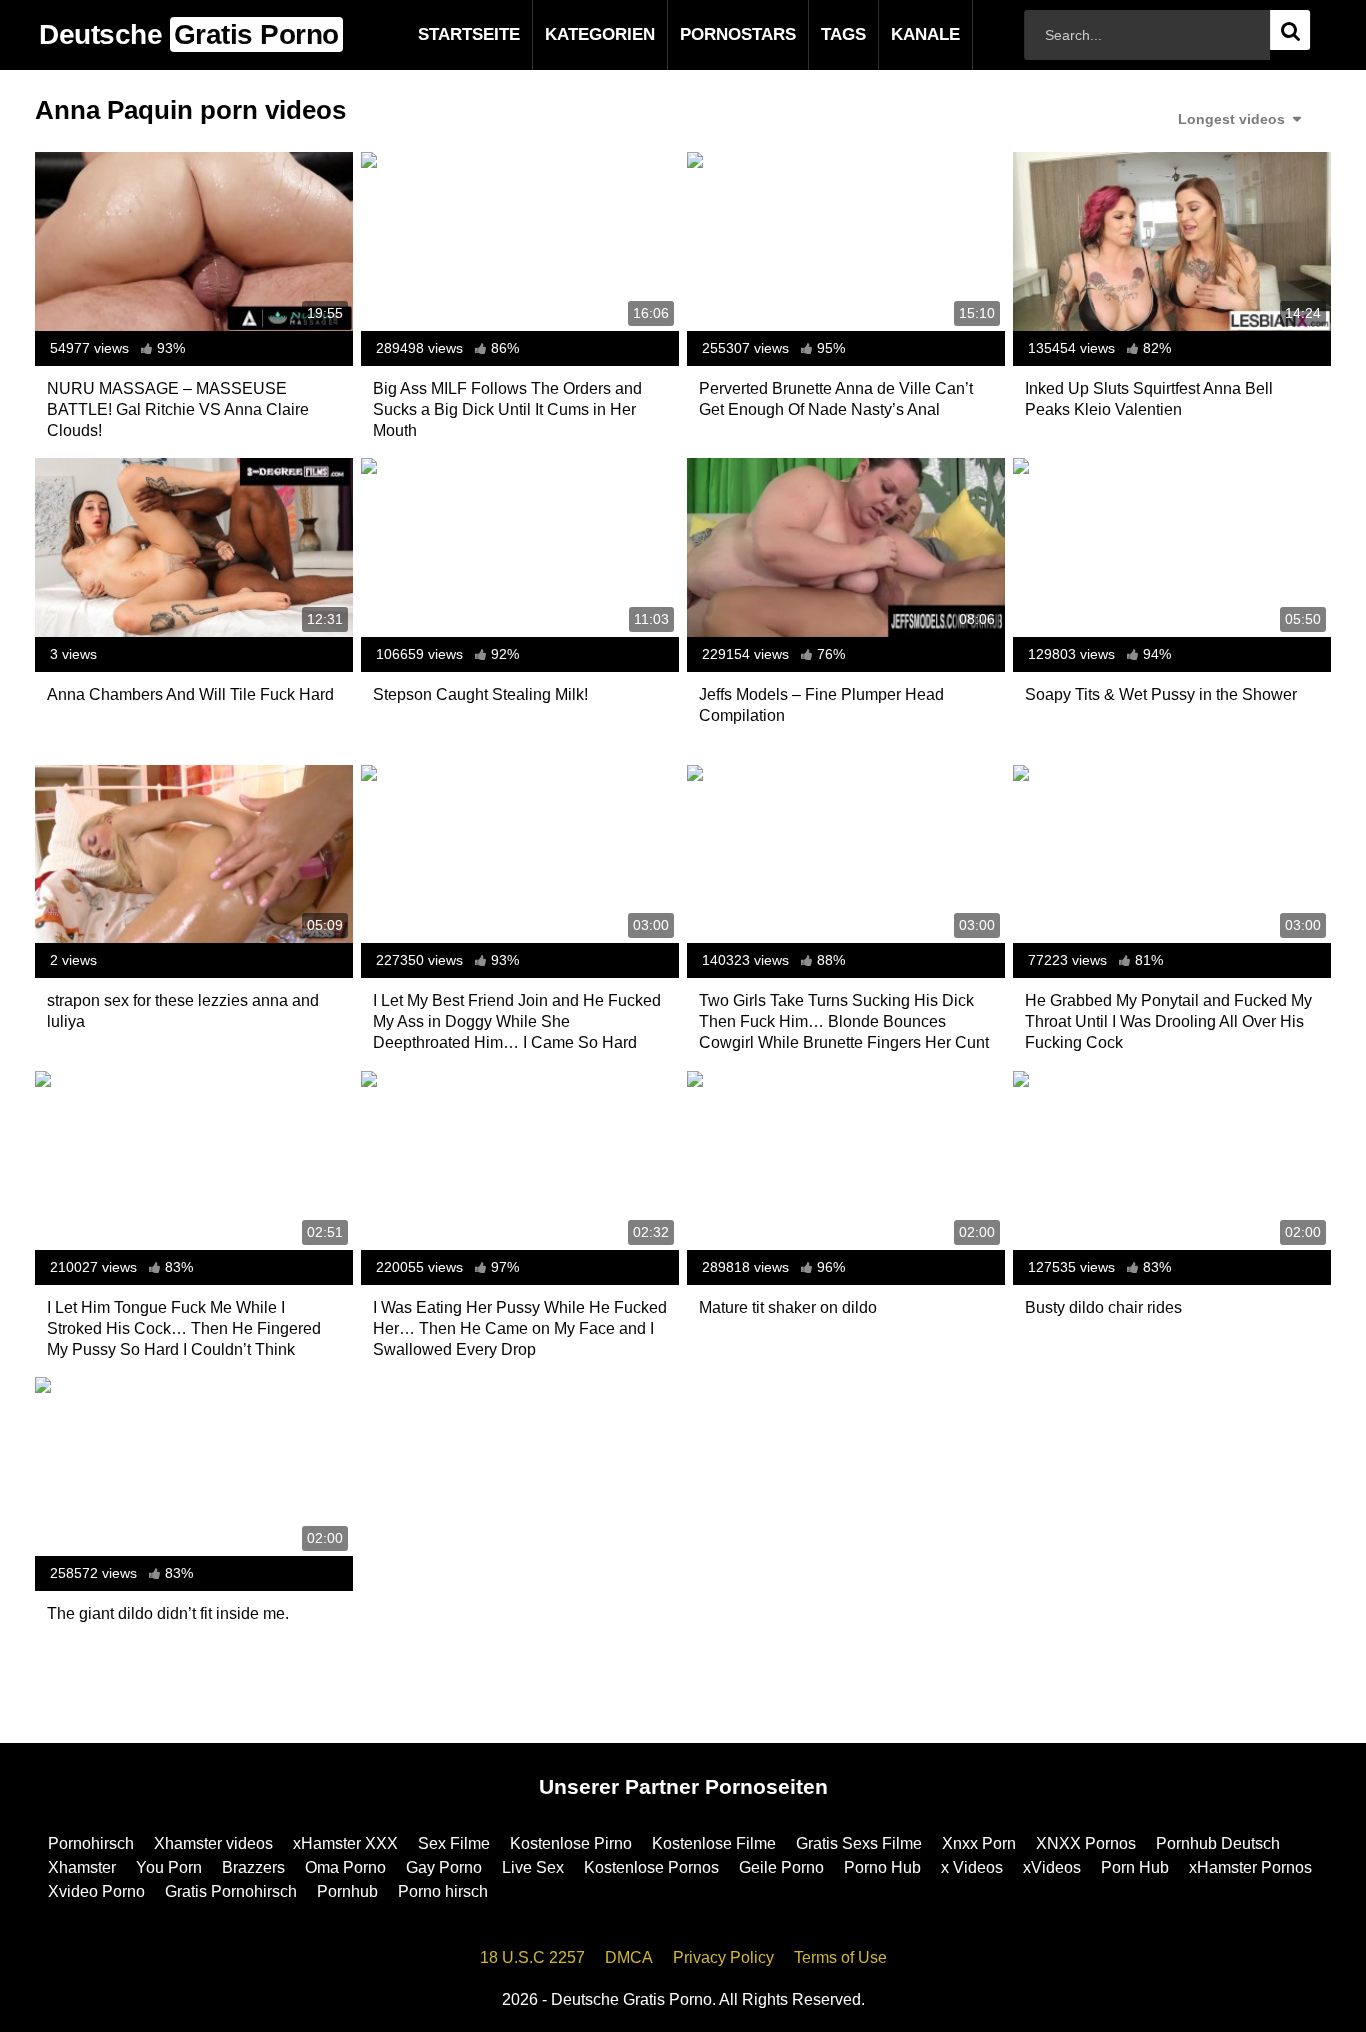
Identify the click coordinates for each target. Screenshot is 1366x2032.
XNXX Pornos (1086, 1843)
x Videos (972, 1867)
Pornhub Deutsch (1218, 1843)
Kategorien (568, 34)
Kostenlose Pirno (571, 1843)
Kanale (893, 34)
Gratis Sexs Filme (859, 1843)
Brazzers (253, 1867)
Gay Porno (444, 1867)
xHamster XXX (345, 1843)
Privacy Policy (723, 1957)
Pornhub (347, 1891)
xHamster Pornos (1250, 1867)
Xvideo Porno (96, 1891)
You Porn (169, 1867)
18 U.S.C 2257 (532, 1957)
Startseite (437, 34)
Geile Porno (781, 1867)
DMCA (629, 1957)
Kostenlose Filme (714, 1843)
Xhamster (82, 1867)
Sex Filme (454, 1843)
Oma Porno (345, 1867)
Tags (811, 34)
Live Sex (533, 1867)
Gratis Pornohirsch (231, 1891)
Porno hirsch (443, 1891)
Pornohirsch (91, 1843)
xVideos (1052, 1867)
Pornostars (706, 34)
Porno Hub (882, 1867)
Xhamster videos (213, 1843)
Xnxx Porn (979, 1843)
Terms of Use (840, 1957)
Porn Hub (1135, 1867)
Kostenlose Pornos (651, 1867)
